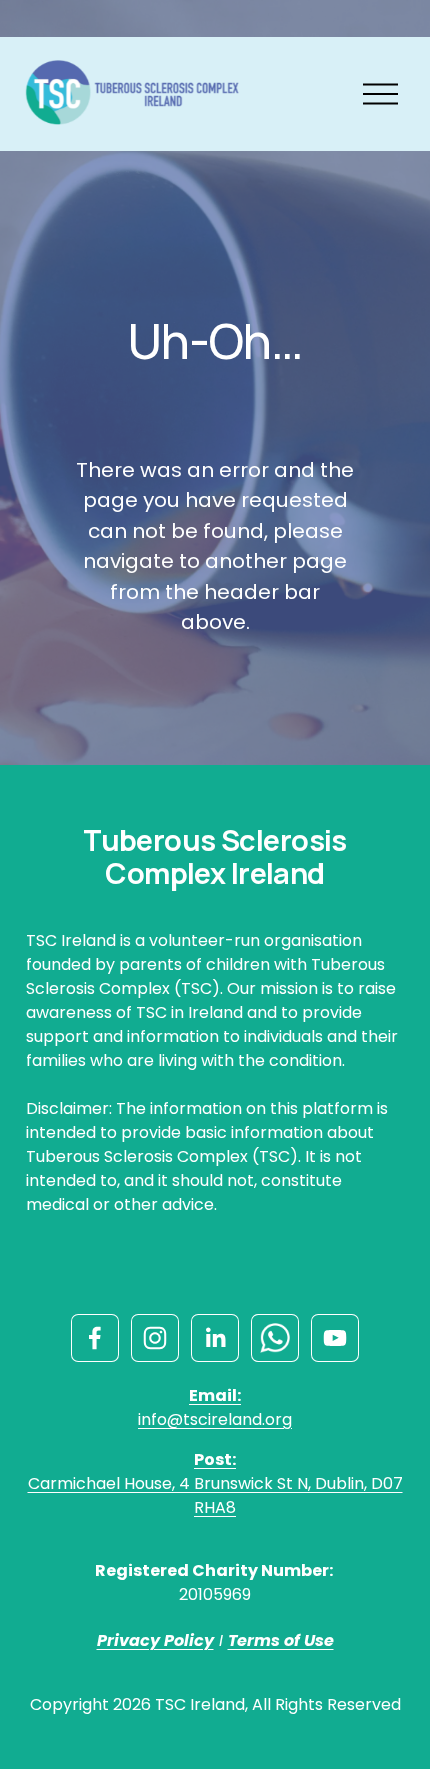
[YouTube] (335, 1338)
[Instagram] (155, 1338)
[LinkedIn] (215, 1338)
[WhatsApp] (275, 1338)
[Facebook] (95, 1338)
